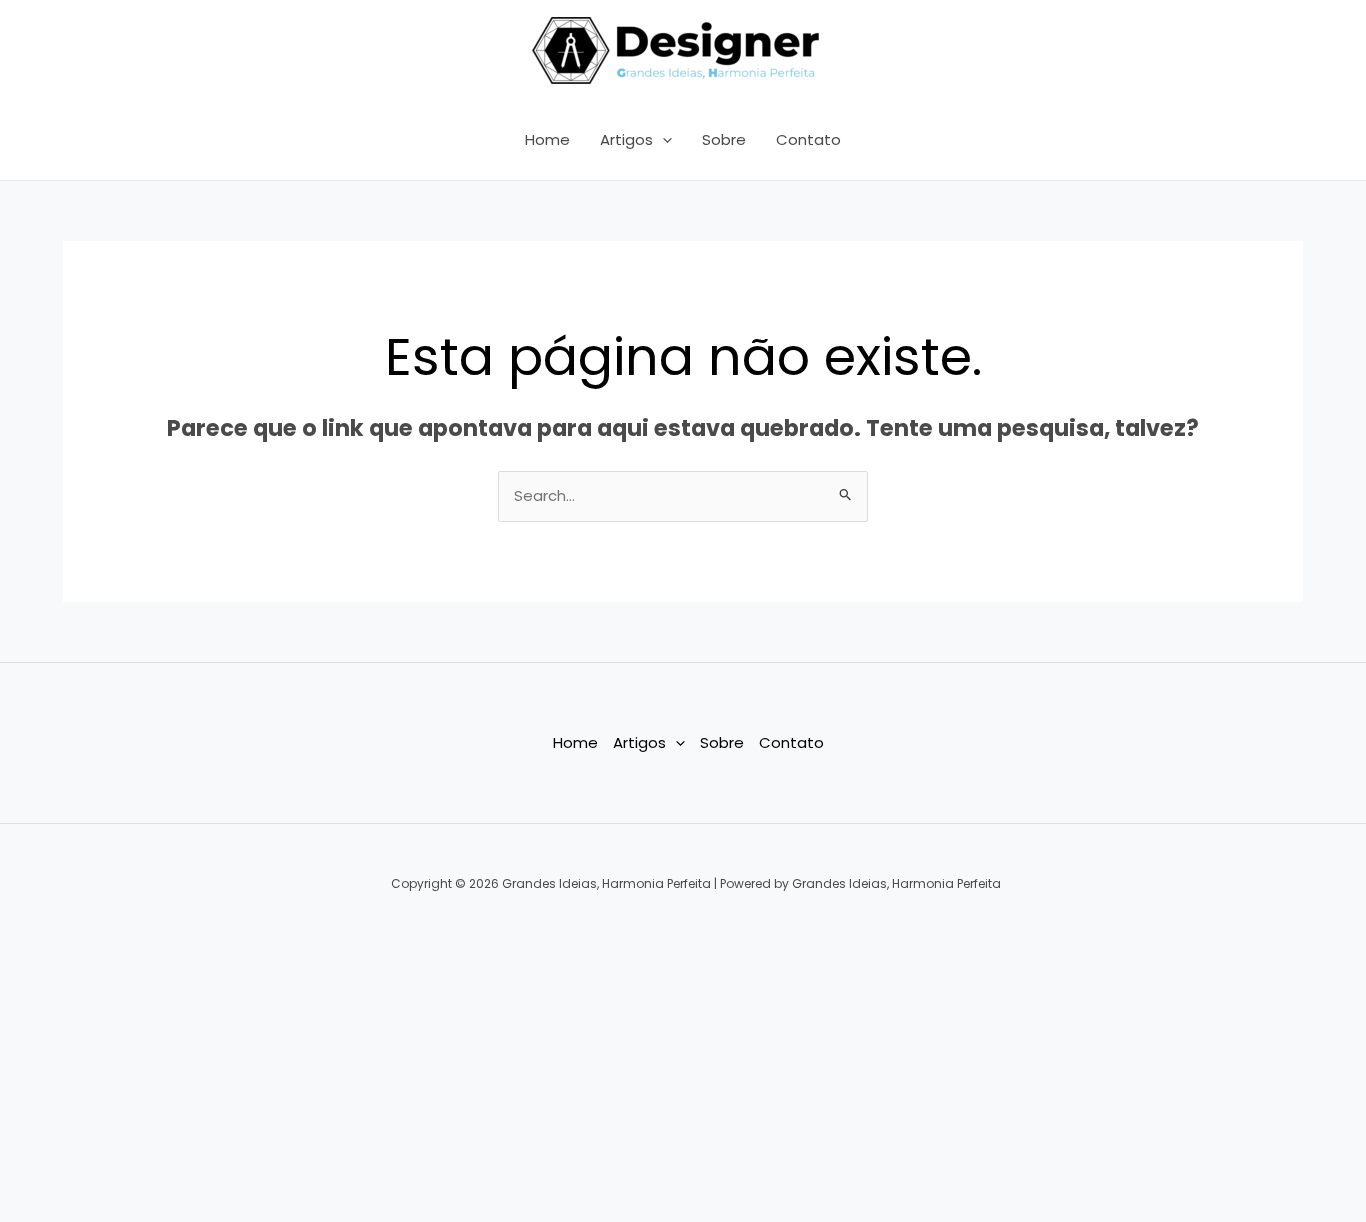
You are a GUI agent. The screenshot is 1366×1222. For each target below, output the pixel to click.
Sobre (724, 139)
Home (547, 139)
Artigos (626, 139)
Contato (808, 139)
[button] (662, 140)
